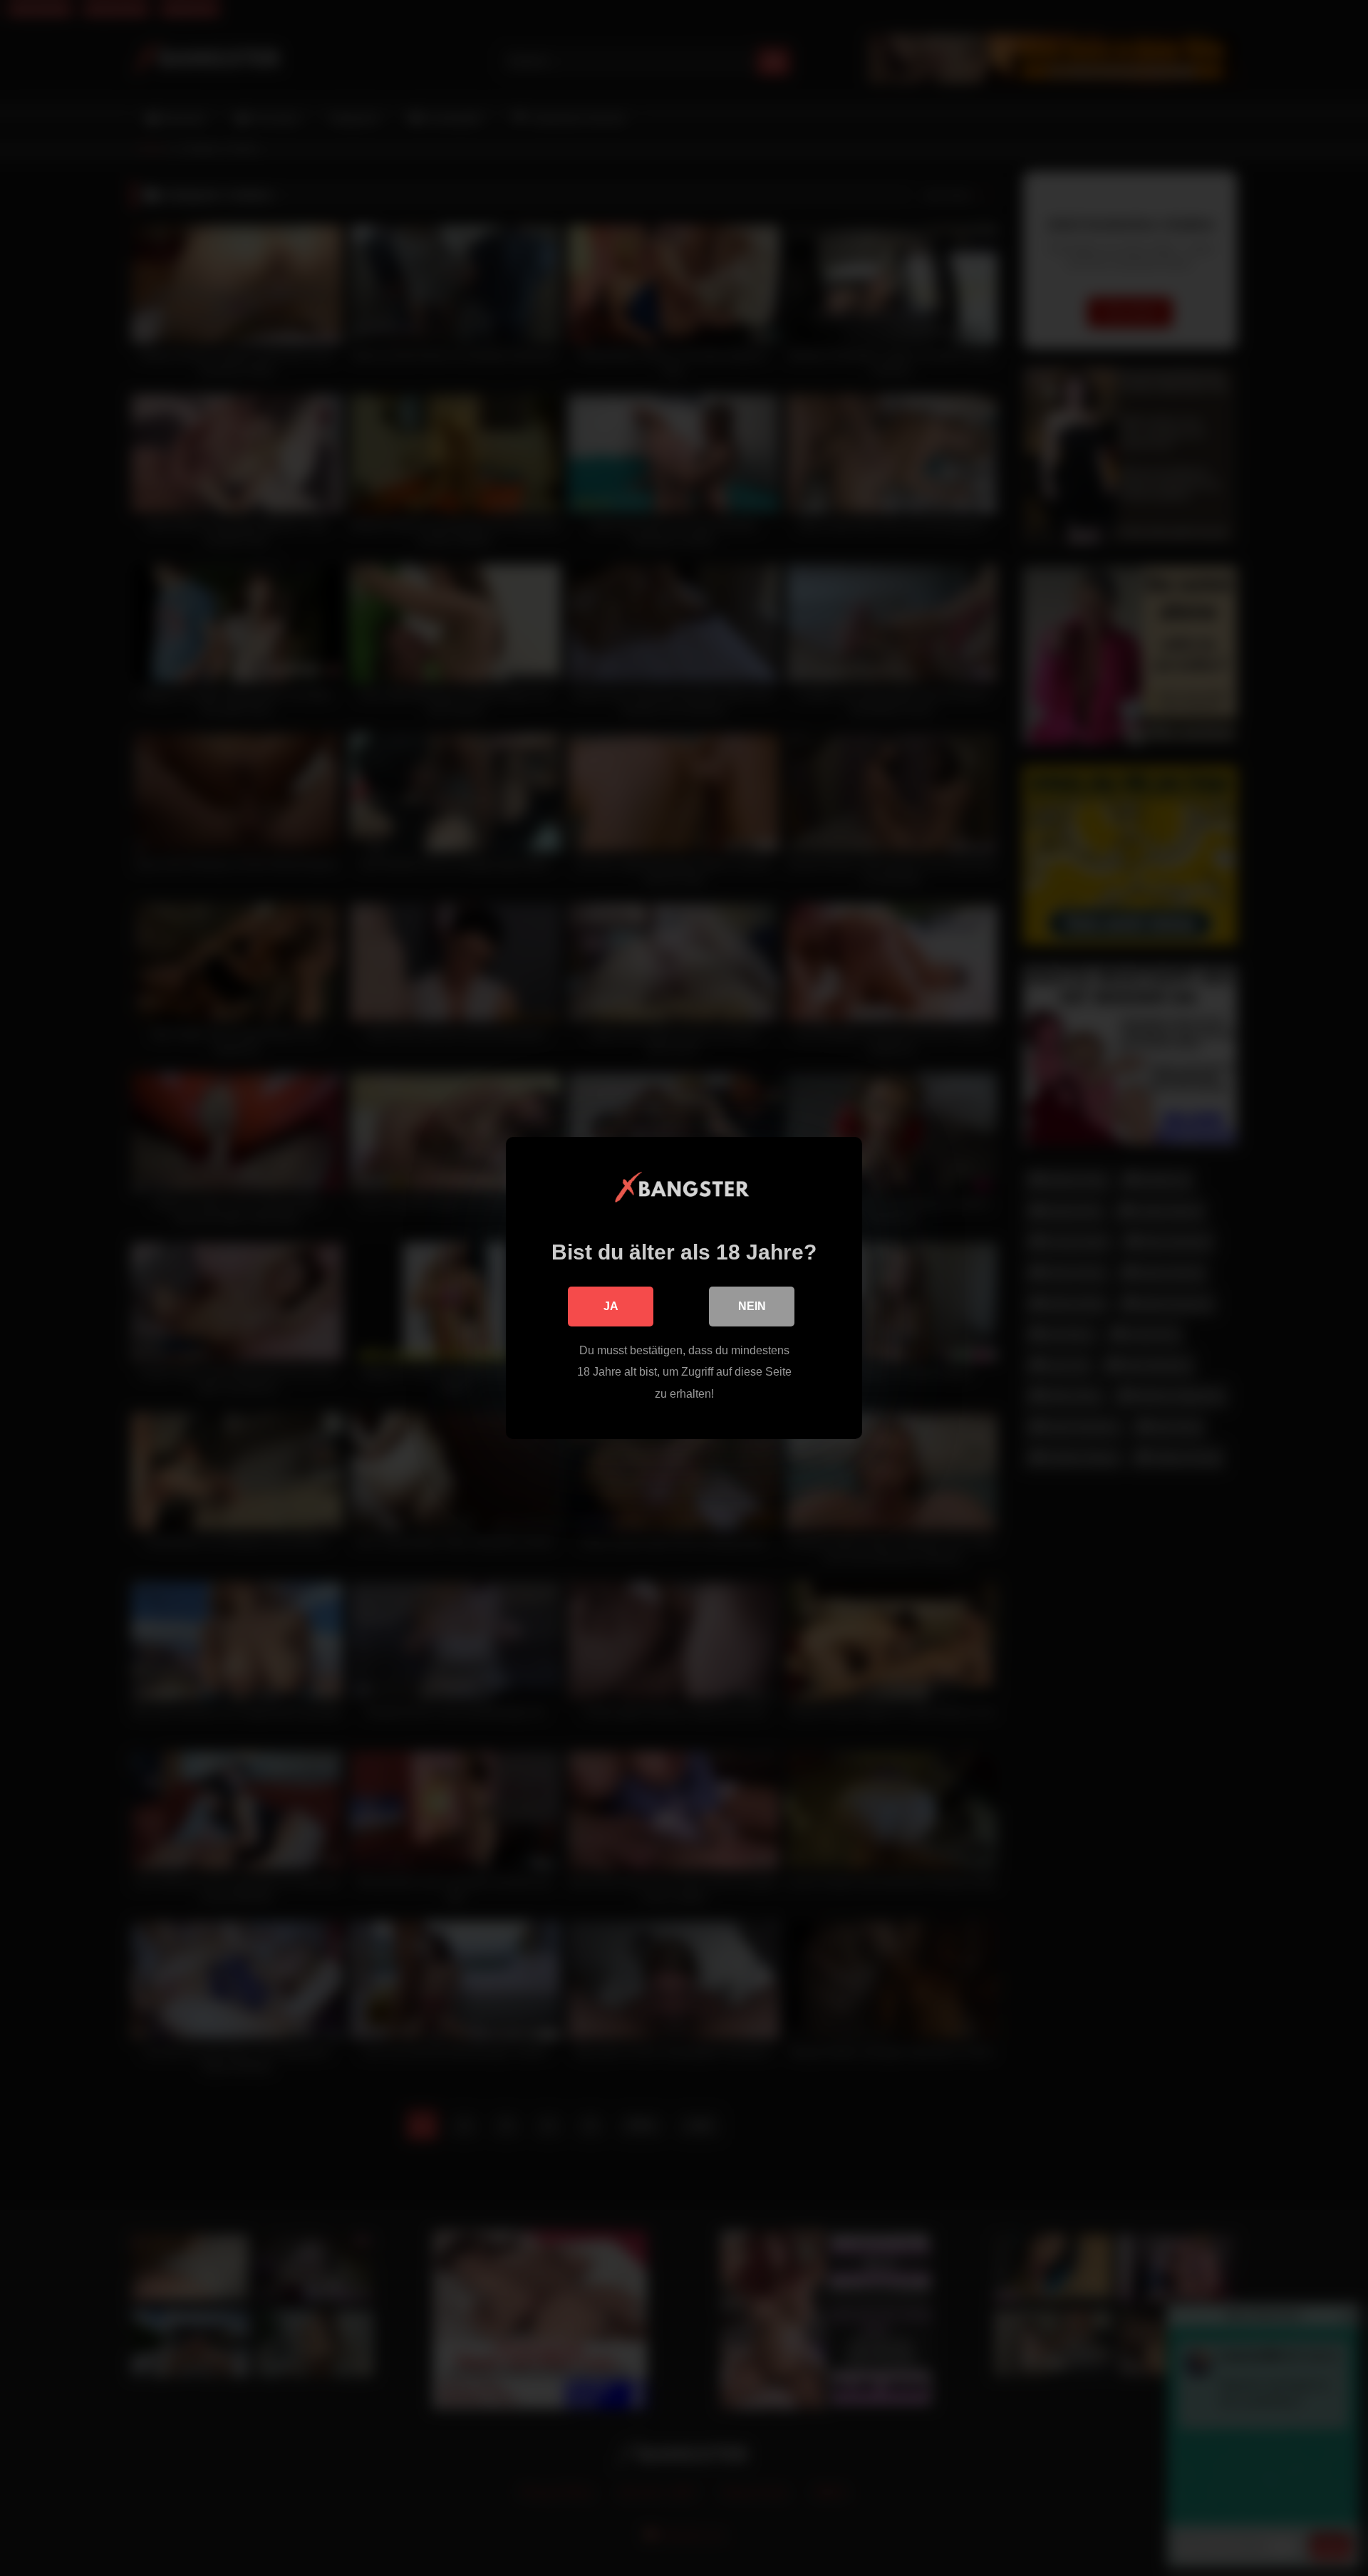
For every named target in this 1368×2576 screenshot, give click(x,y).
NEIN (752, 1306)
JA (611, 1306)
